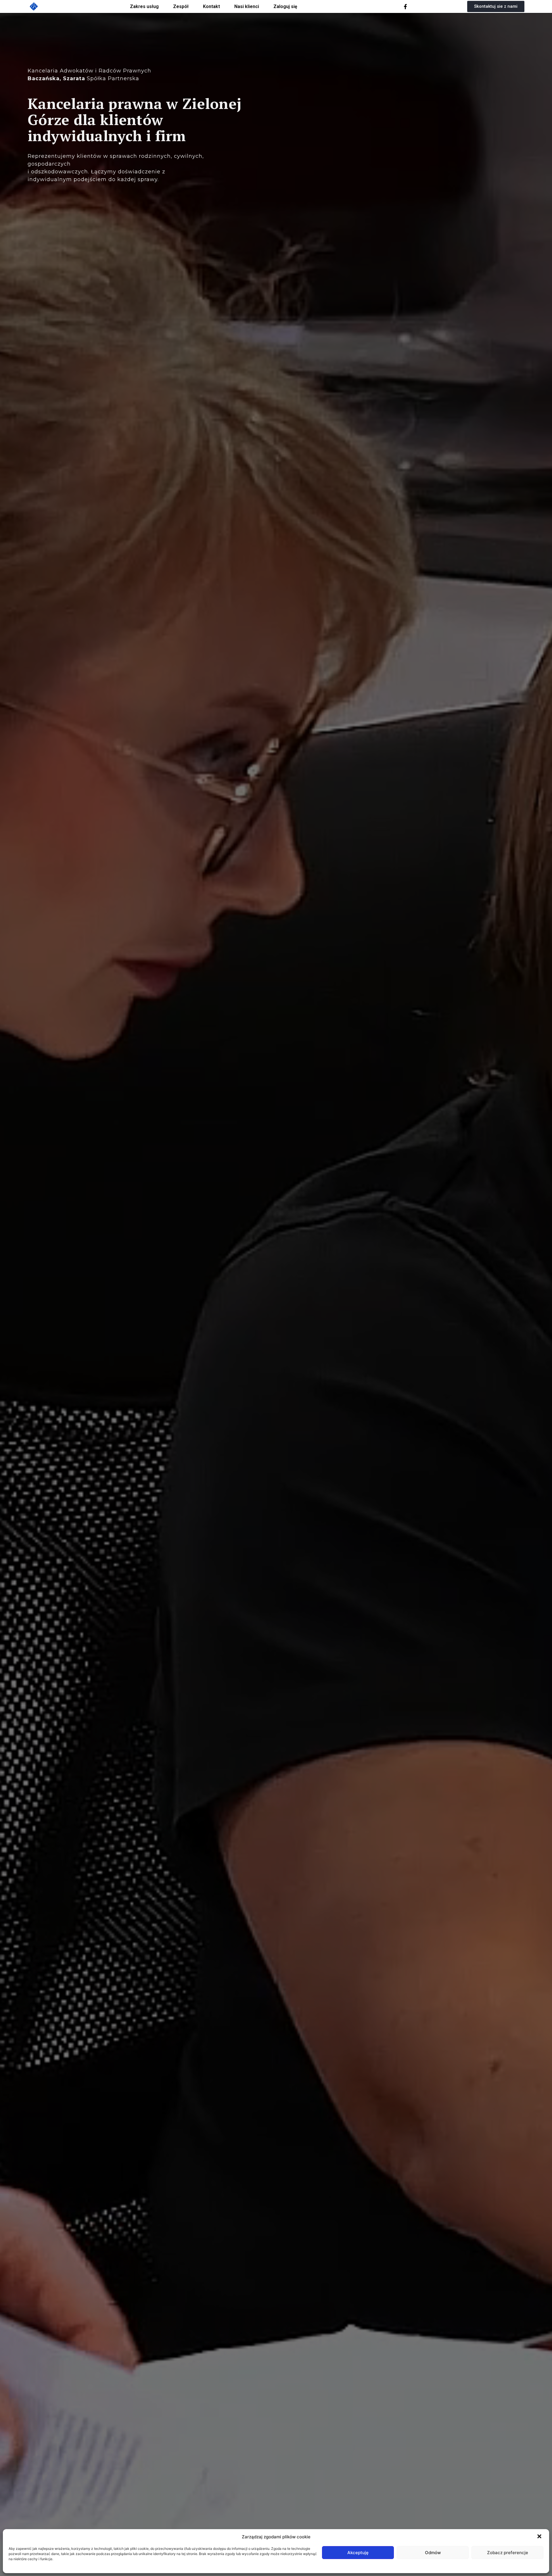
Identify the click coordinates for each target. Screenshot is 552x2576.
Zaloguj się (285, 6)
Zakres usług (144, 6)
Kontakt (211, 6)
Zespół (181, 6)
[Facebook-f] (405, 7)
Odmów (433, 2553)
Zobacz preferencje (508, 2553)
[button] (540, 2537)
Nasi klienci (247, 6)
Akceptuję (358, 2553)
